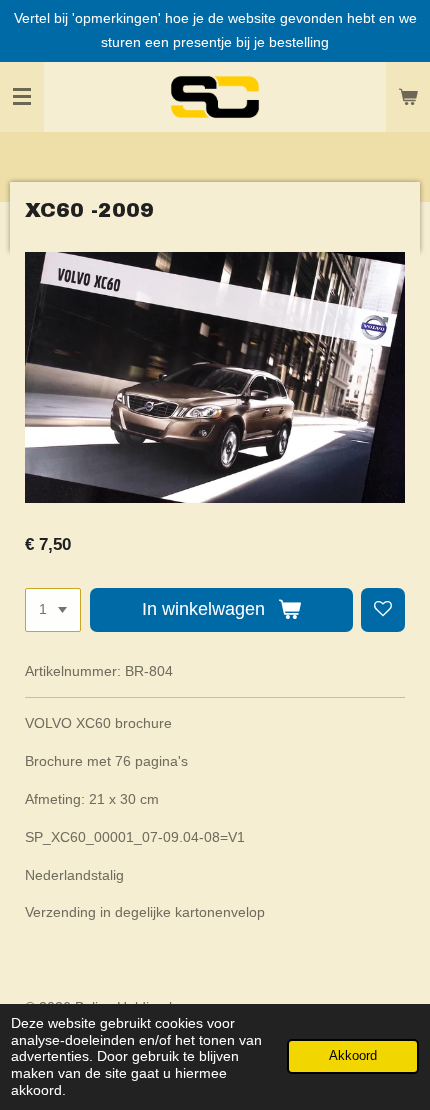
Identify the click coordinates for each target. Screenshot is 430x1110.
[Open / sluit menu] (22, 97)
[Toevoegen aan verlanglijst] (383, 610)
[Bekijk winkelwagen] (408, 97)
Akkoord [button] (353, 1056)
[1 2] (53, 610)
